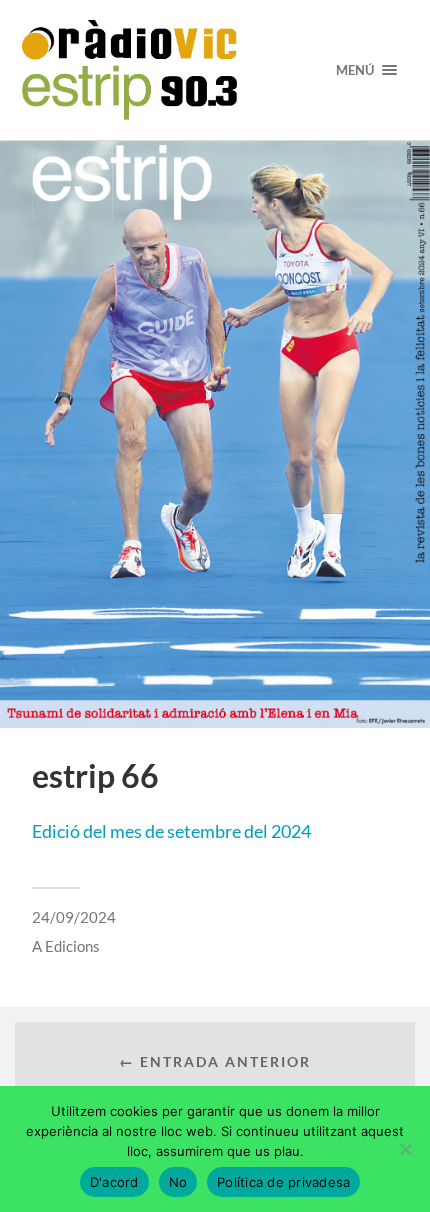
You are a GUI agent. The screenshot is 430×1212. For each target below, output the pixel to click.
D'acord (114, 1182)
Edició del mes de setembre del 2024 (171, 831)
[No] (405, 1149)
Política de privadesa (283, 1182)
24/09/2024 (74, 917)
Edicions (72, 946)
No (178, 1182)
